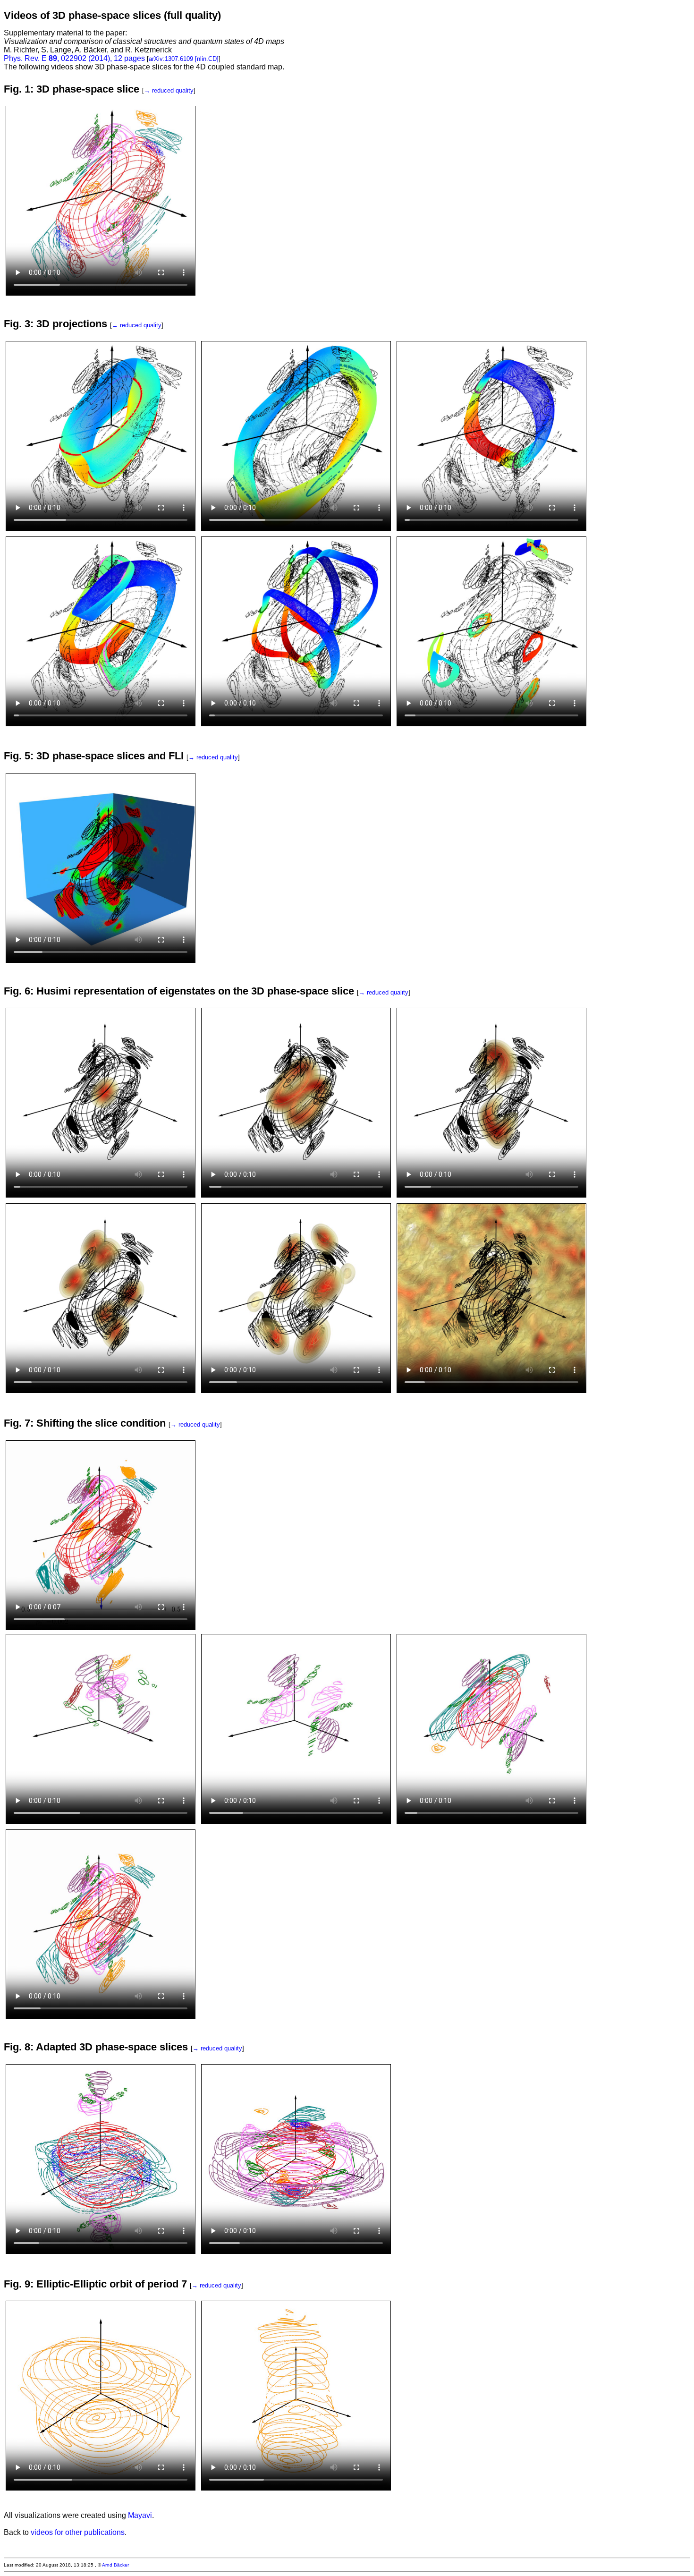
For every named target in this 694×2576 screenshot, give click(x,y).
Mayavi (140, 2515)
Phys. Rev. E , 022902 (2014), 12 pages (74, 58)
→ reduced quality (169, 90)
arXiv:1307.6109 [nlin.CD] (184, 59)
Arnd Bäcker (115, 2565)
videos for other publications (78, 2532)
